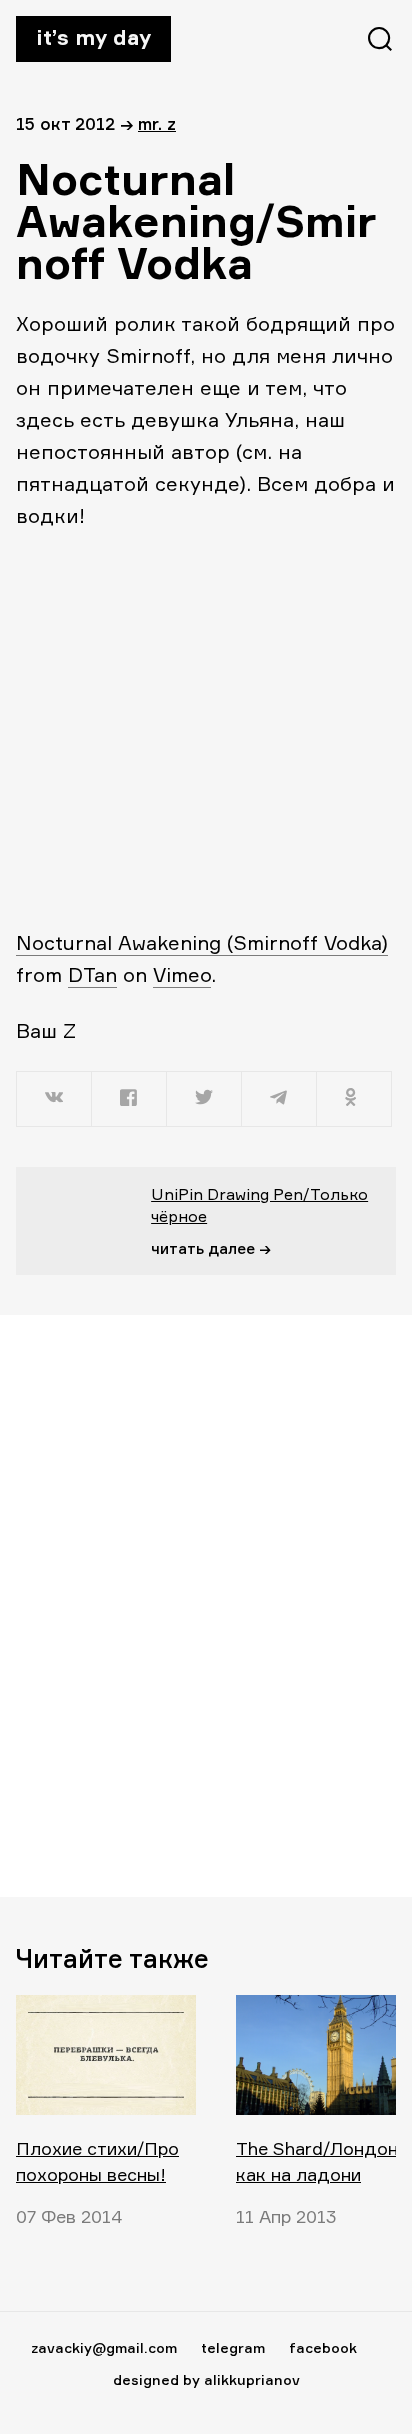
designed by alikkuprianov (206, 2379)
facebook (323, 2347)
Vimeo (182, 974)
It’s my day (93, 37)
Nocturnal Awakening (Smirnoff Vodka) (202, 942)
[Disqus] (206, 1605)
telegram (233, 2347)
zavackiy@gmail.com (104, 2347)
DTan (92, 974)
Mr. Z (157, 123)
